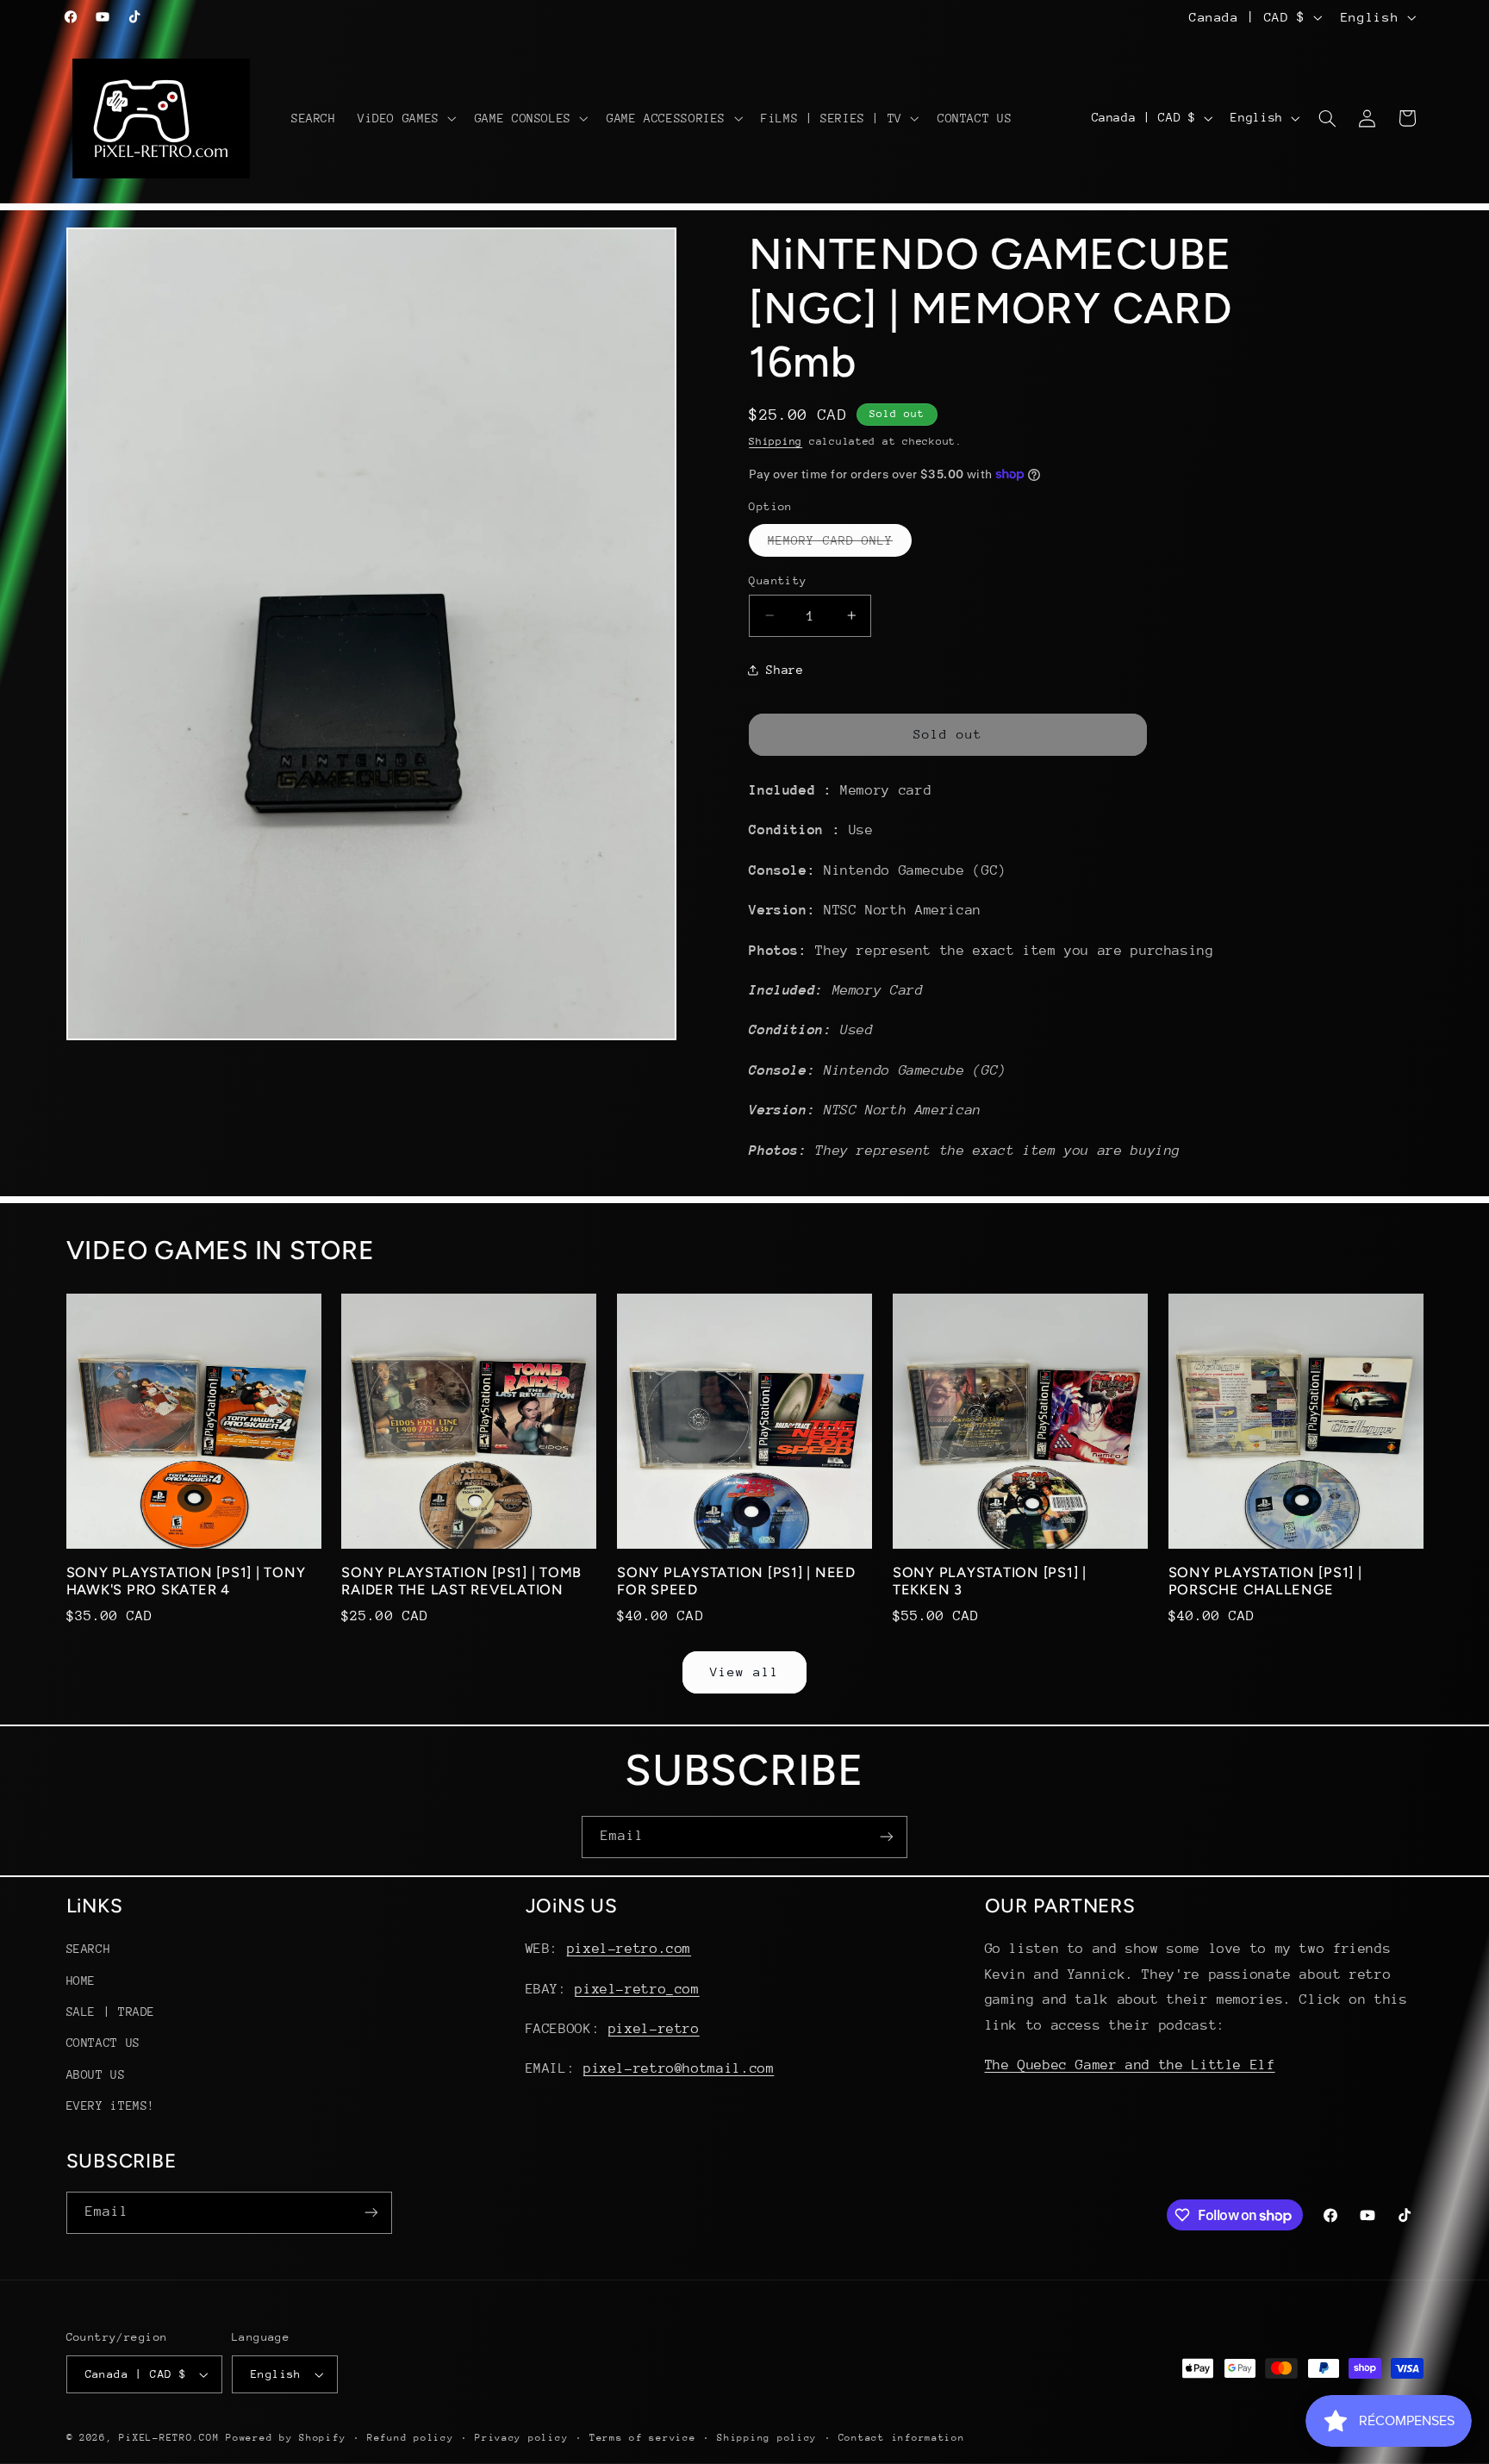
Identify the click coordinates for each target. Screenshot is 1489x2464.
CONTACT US (103, 2043)
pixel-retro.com (629, 1949)
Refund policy (411, 2438)
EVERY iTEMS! (111, 2105)
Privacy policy (521, 2438)
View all (744, 1672)
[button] (405, 118)
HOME (81, 1981)
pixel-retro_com (637, 1989)
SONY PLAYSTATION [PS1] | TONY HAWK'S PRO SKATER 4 (186, 1581)
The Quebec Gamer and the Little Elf (1130, 2065)
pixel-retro (654, 2029)
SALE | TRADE (111, 2012)
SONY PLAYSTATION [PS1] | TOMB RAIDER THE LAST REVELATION (461, 1581)
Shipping (776, 440)
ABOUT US (96, 2074)
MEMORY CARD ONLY (840, 544)
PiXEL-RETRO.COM (169, 2438)
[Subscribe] (887, 1837)
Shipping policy (767, 2438)
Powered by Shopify (286, 2438)
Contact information (902, 2438)
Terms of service (643, 2438)
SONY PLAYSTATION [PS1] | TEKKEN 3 (990, 1581)
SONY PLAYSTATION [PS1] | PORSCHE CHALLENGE (1265, 1581)
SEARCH (89, 1949)
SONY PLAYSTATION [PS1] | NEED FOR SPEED (736, 1581)
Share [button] (785, 670)
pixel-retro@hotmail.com (679, 2068)
